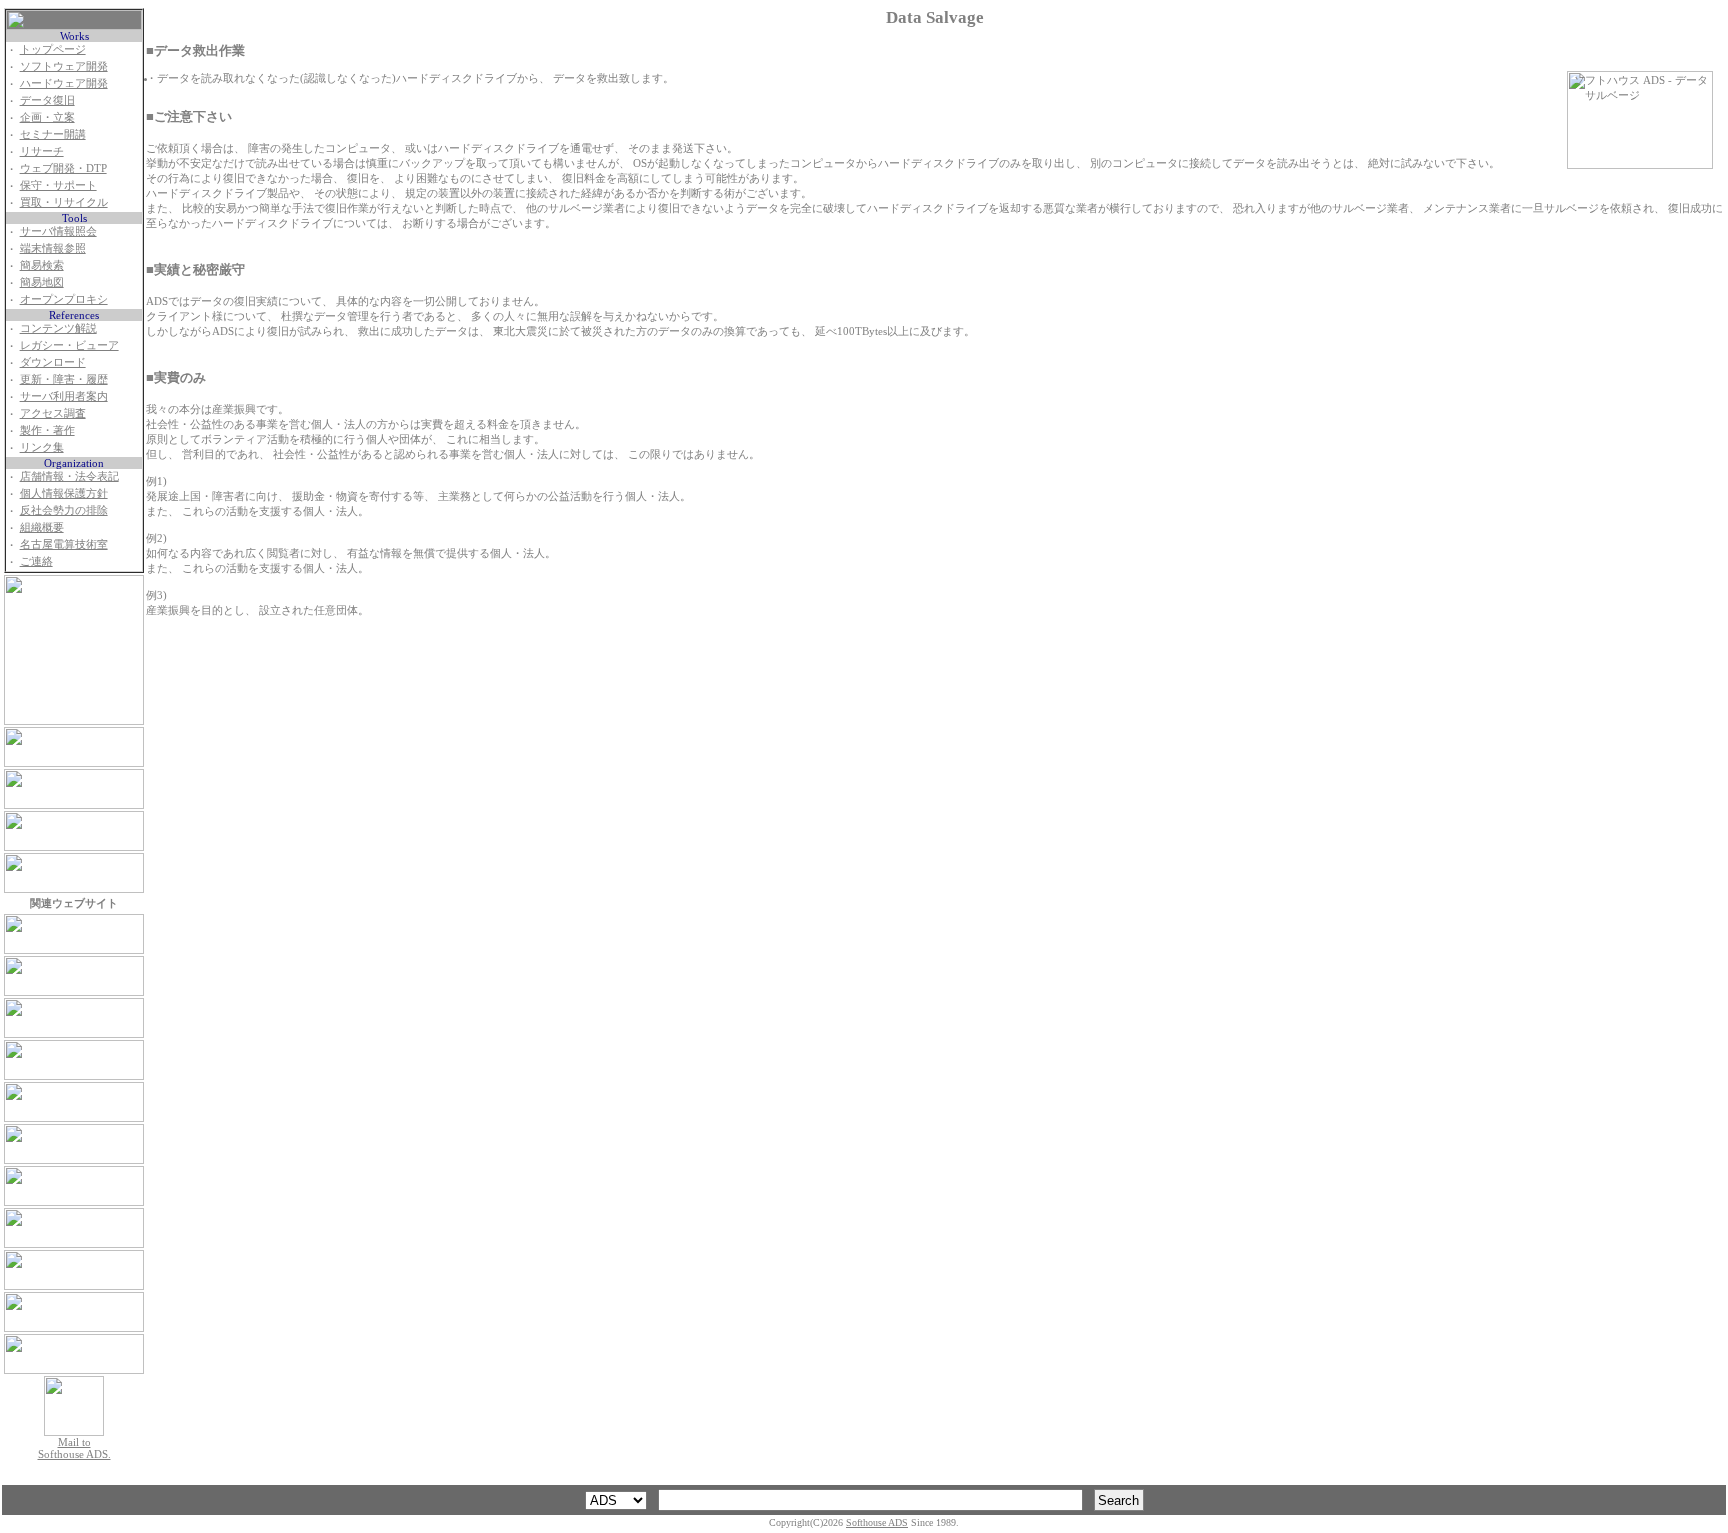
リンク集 (42, 447)
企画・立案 (47, 117)
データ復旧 (47, 100)
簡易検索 (42, 265)
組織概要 (42, 527)
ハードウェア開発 (64, 83)
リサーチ (42, 151)
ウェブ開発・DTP (63, 168)
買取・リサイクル (64, 202)
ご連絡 (36, 561)
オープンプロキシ (64, 299)
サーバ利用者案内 (64, 396)
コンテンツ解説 (58, 328)
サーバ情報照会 (58, 231)
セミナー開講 (53, 134)
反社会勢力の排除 (64, 510)
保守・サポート (58, 185)
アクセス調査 (53, 413)
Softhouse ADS (877, 1522)
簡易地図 (42, 282)
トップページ (53, 49)
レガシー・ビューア (69, 345)
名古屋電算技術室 (64, 544)
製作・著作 (47, 430)
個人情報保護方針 (64, 493)
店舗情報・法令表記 (69, 476)
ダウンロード (53, 362)
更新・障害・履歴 (64, 379)
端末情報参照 (53, 248)
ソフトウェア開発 (64, 66)
